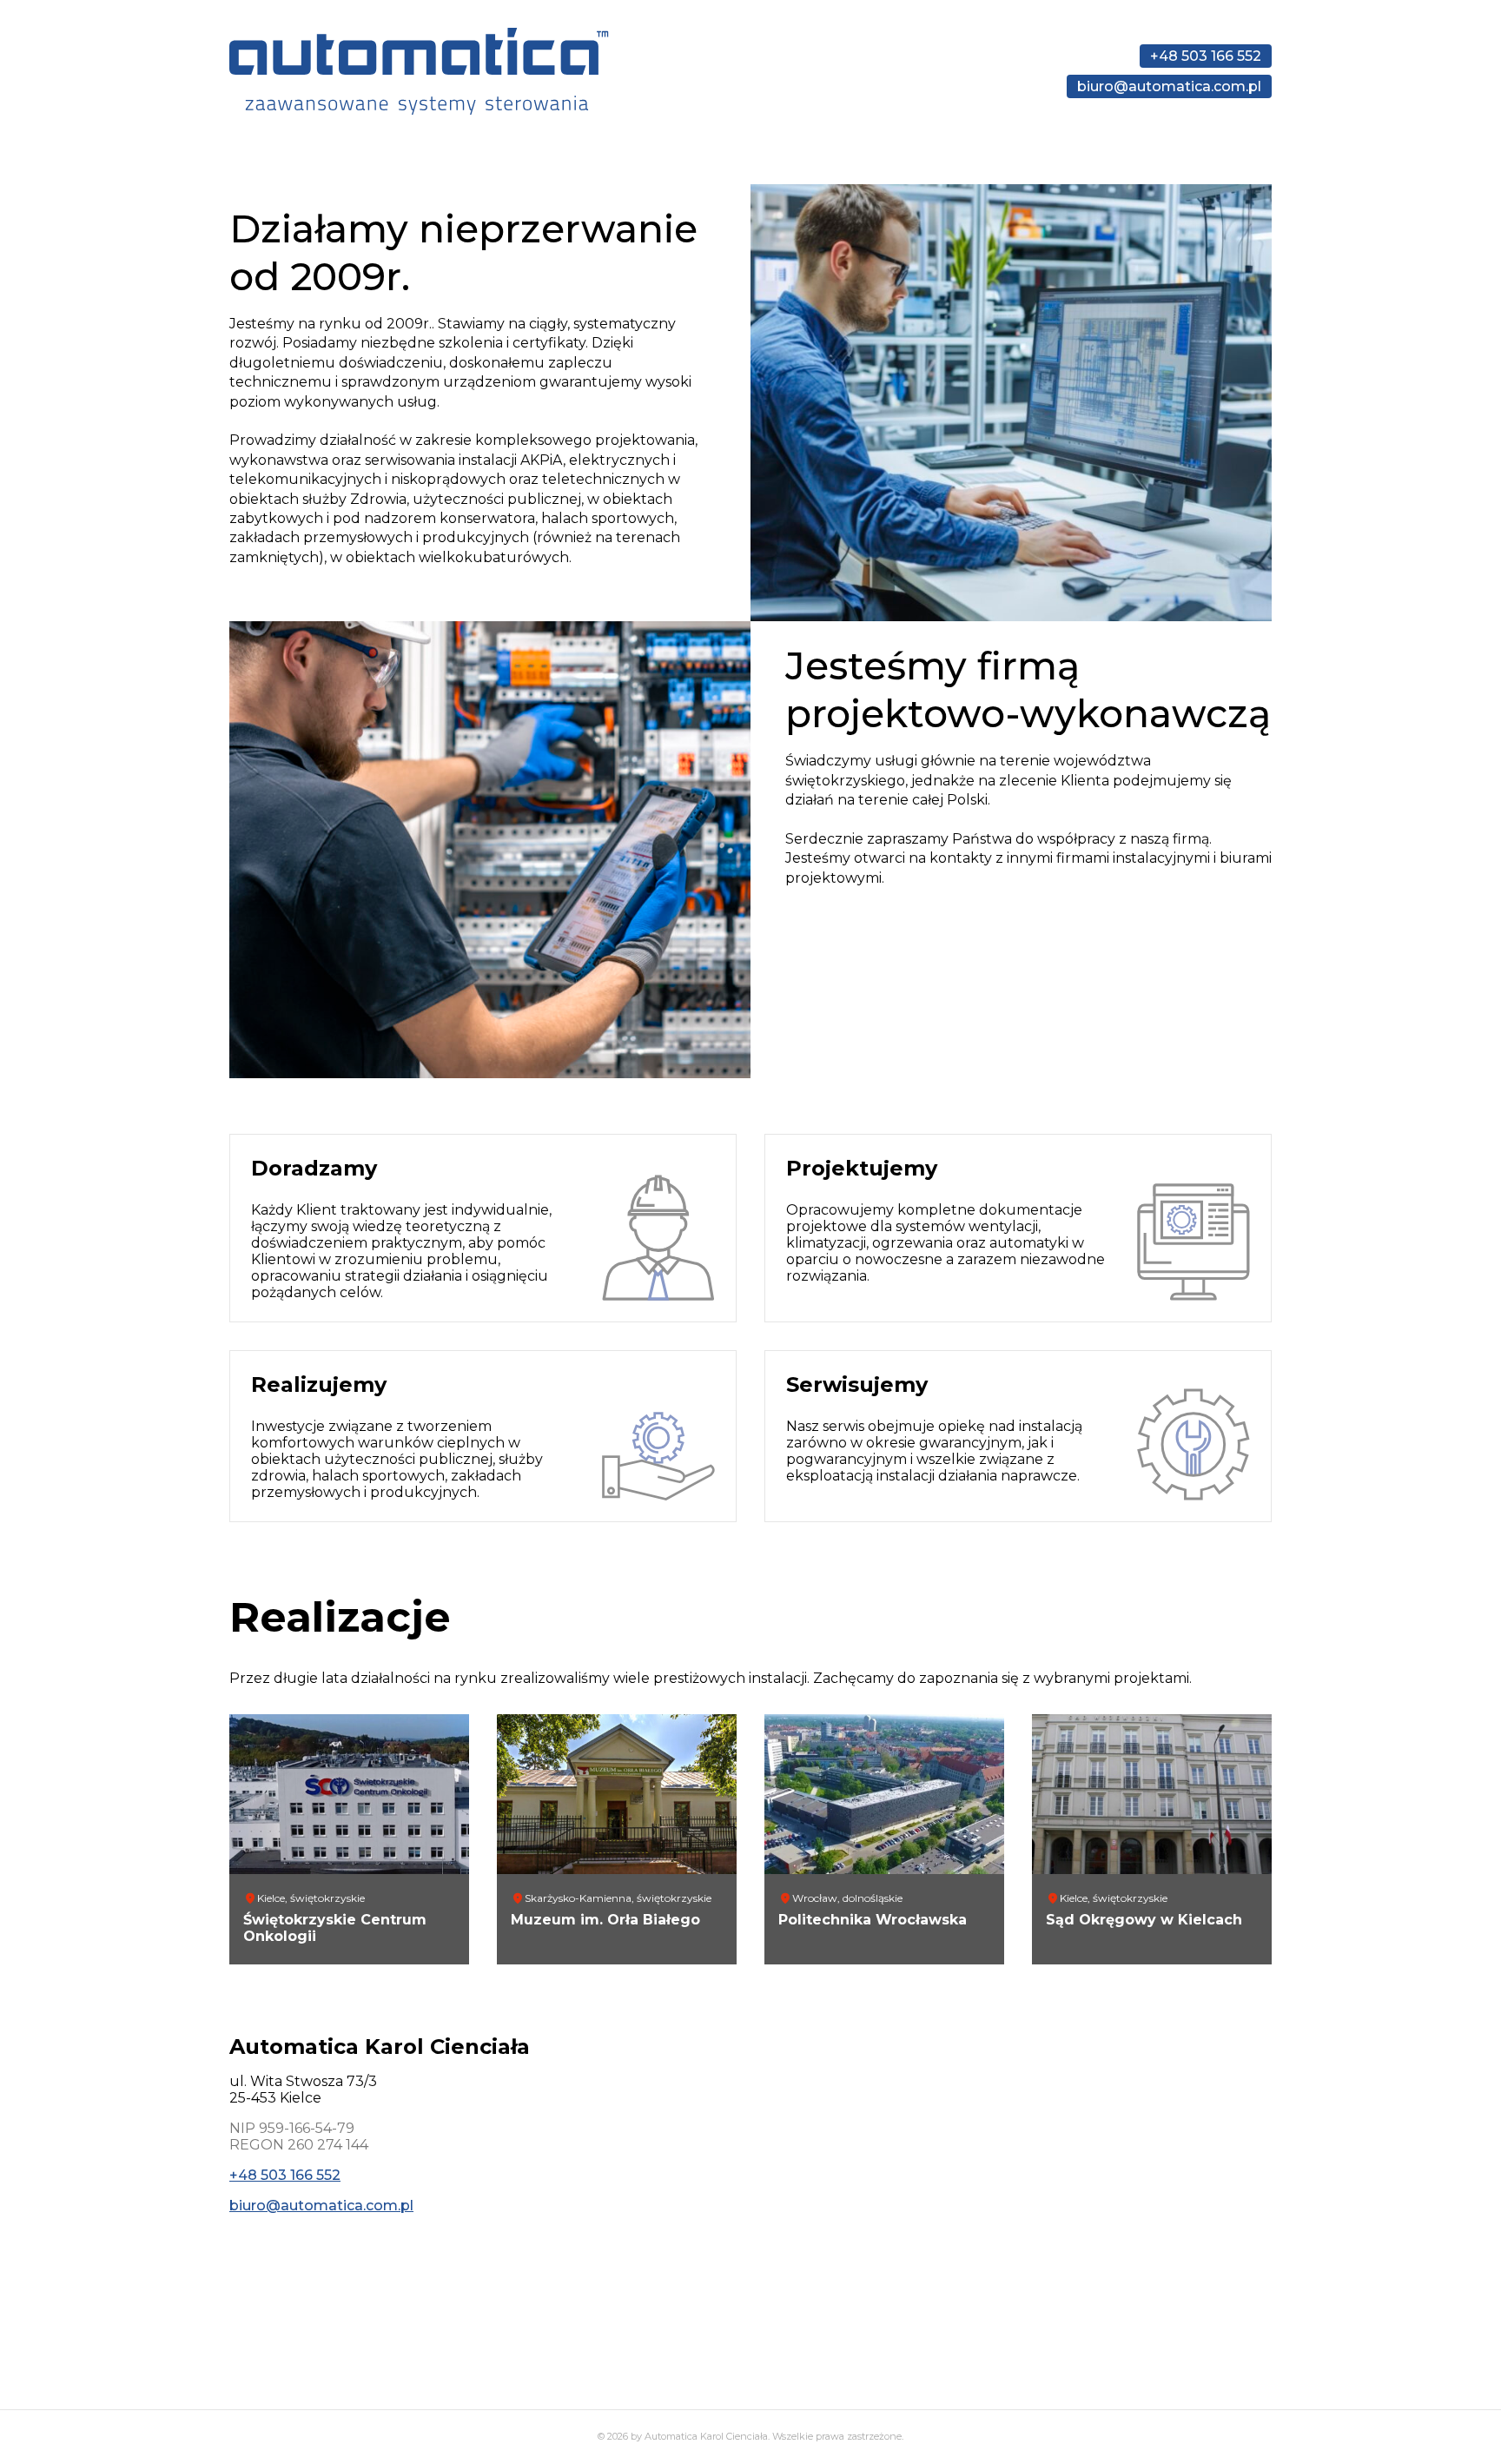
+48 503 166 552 (1206, 56)
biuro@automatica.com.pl (1169, 86)
